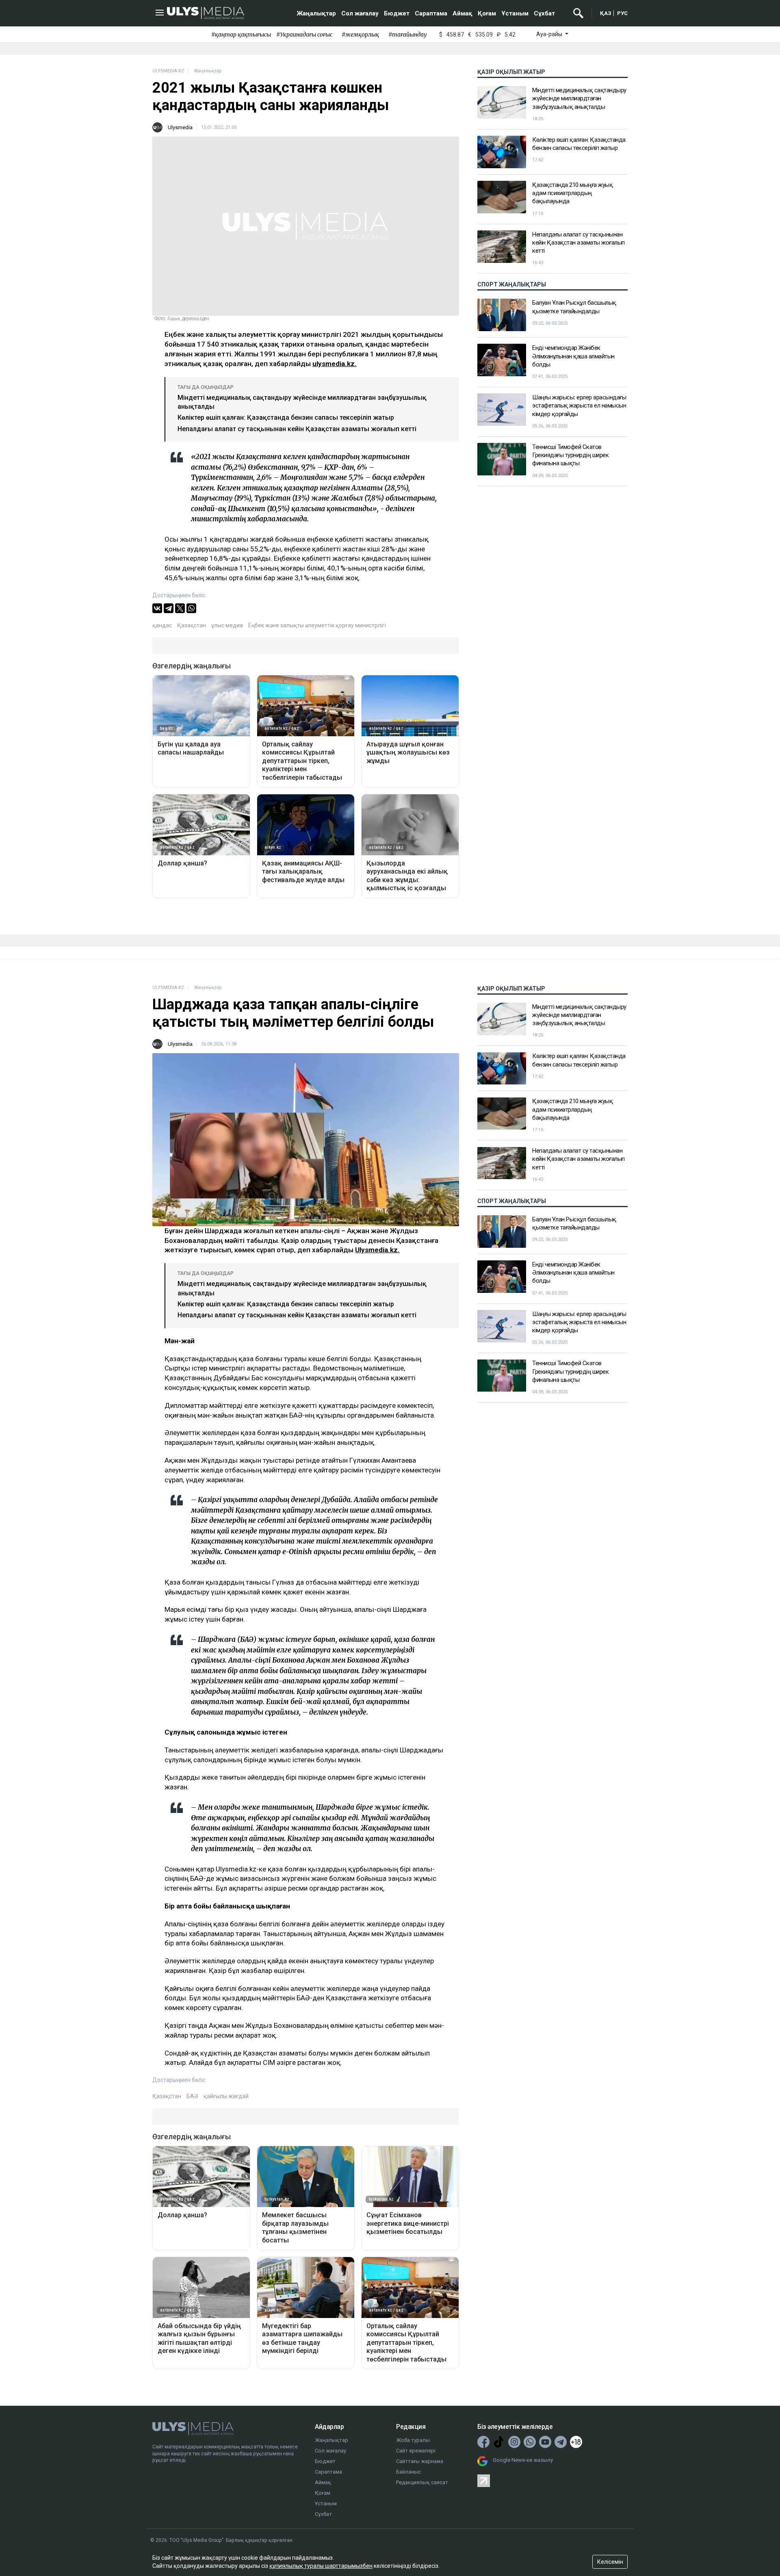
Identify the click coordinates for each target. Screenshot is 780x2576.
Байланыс (408, 2472)
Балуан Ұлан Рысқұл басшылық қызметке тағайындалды (574, 307)
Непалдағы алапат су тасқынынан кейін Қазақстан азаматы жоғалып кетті (297, 429)
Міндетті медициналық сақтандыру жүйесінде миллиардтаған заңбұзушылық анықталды (579, 99)
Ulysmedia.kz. (377, 1250)
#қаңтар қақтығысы (241, 35)
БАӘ (192, 2096)
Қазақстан (192, 625)
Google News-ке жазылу (523, 2460)
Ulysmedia (180, 127)
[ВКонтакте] (157, 608)
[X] (180, 608)
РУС (622, 13)
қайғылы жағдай (226, 2096)
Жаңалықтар (316, 13)
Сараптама (431, 13)
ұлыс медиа (227, 625)
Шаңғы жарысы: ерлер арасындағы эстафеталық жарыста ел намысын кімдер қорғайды (579, 406)
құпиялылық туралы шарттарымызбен (321, 2566)
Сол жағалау (360, 13)
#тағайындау (408, 35)
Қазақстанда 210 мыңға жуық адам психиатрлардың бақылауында (572, 193)
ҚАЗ (606, 13)
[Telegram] (169, 608)
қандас (162, 625)
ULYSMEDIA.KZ (168, 71)
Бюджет (397, 13)
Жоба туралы (413, 2440)
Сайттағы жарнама (420, 2461)
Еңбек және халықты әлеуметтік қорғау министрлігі (317, 625)
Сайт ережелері (416, 2451)
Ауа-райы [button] (550, 34)
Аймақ (463, 13)
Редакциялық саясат (422, 2482)
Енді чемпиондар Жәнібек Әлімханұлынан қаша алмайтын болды (573, 356)
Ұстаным (515, 13)
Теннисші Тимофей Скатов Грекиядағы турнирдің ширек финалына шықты (570, 455)
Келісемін (610, 2562)
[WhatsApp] (191, 608)
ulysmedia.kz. (335, 364)
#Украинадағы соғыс (304, 35)
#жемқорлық (360, 35)
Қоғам (487, 13)
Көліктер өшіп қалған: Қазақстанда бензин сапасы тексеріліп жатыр (286, 417)
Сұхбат (544, 13)
